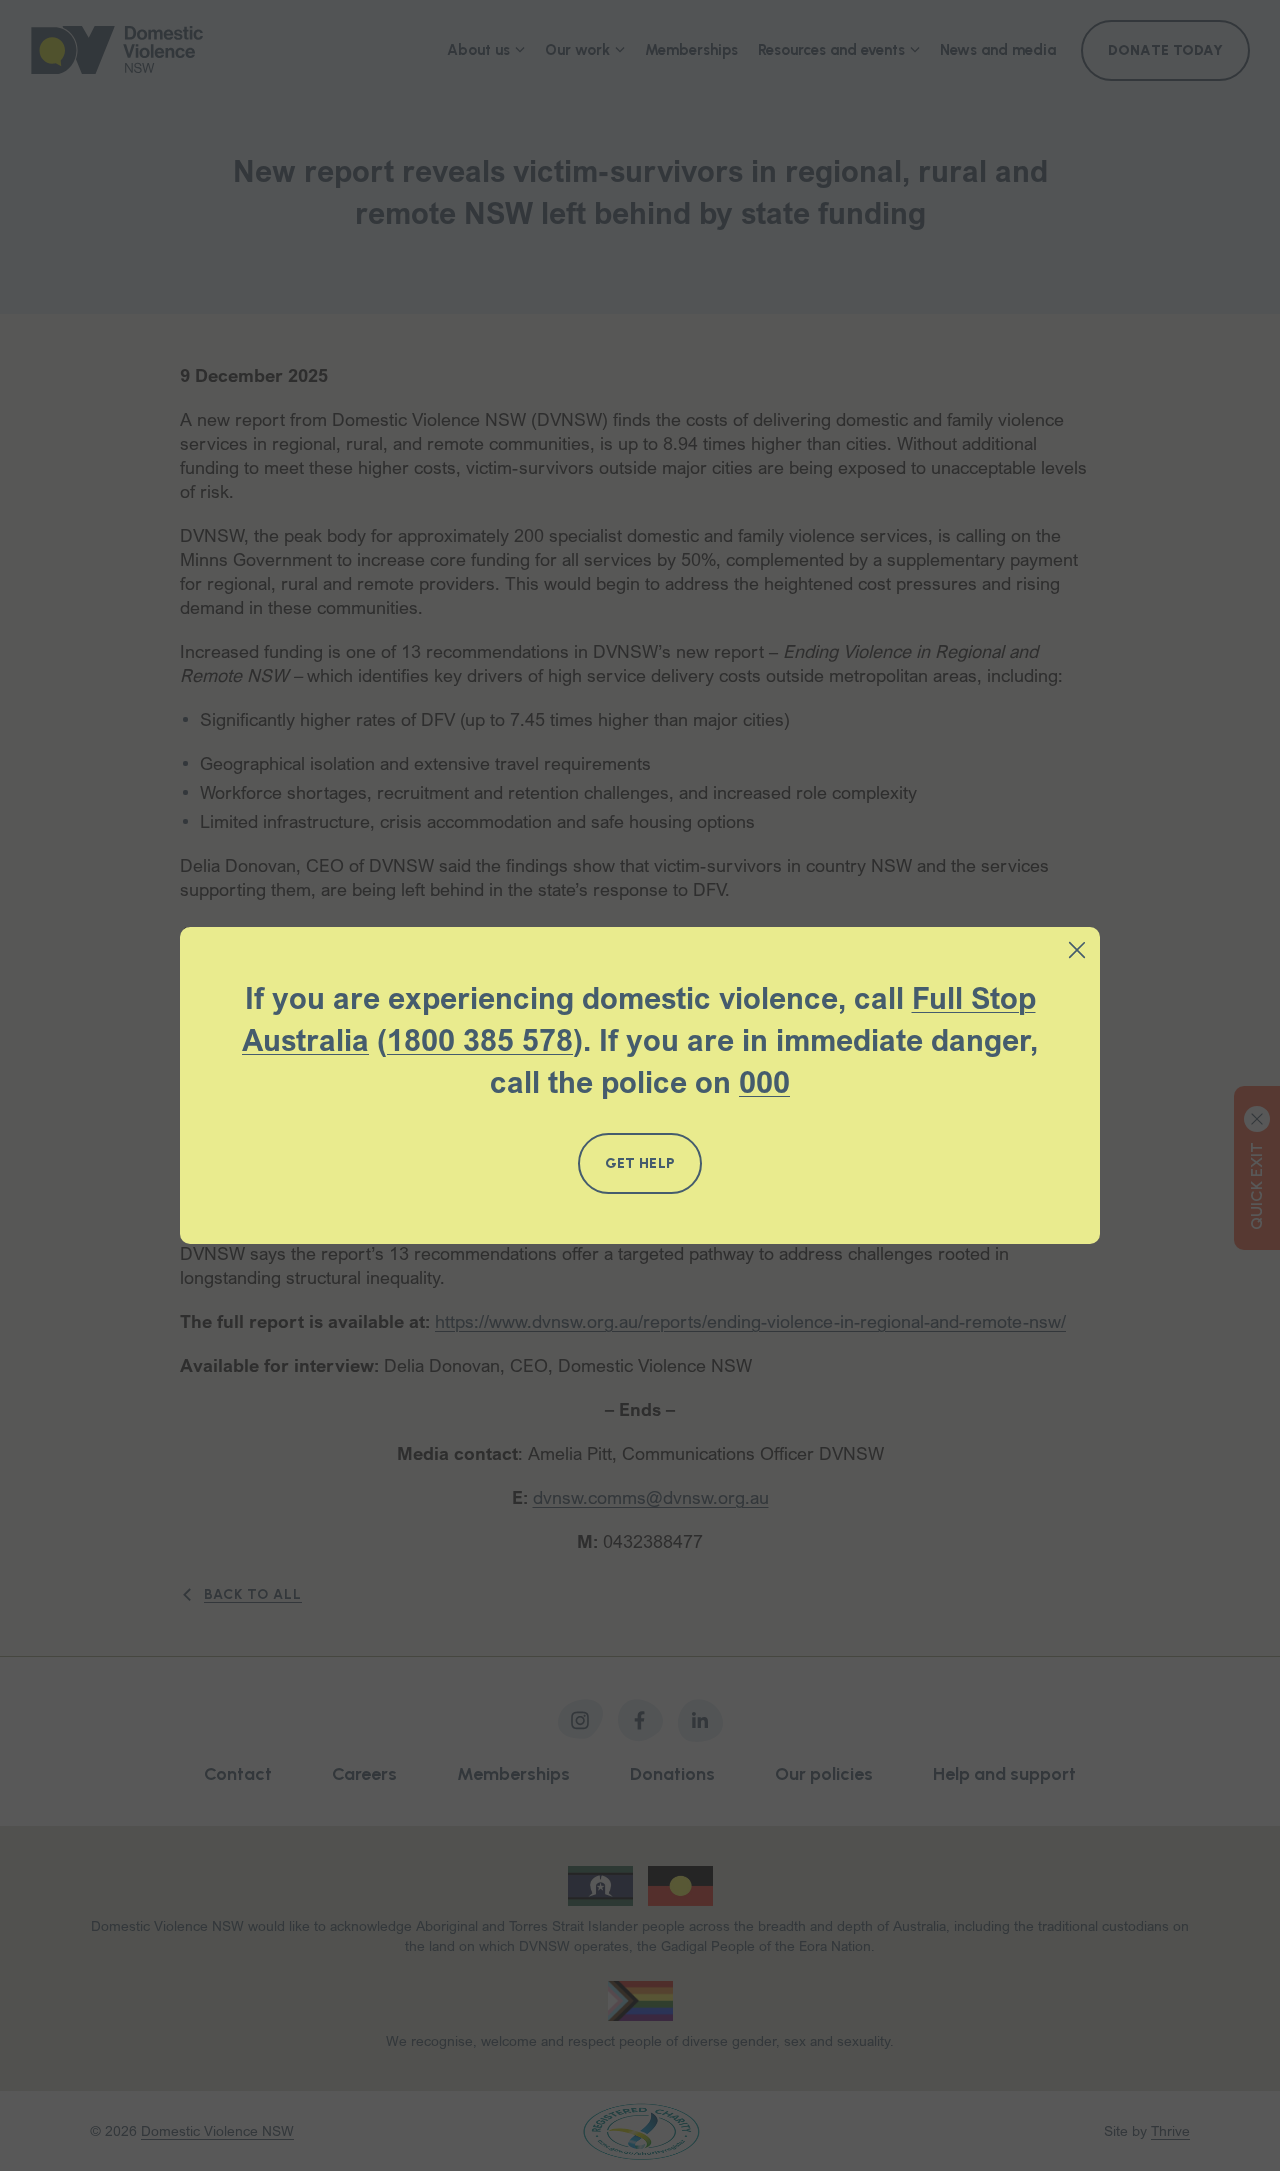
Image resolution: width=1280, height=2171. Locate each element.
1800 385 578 (480, 1039)
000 (764, 1081)
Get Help (640, 1163)
